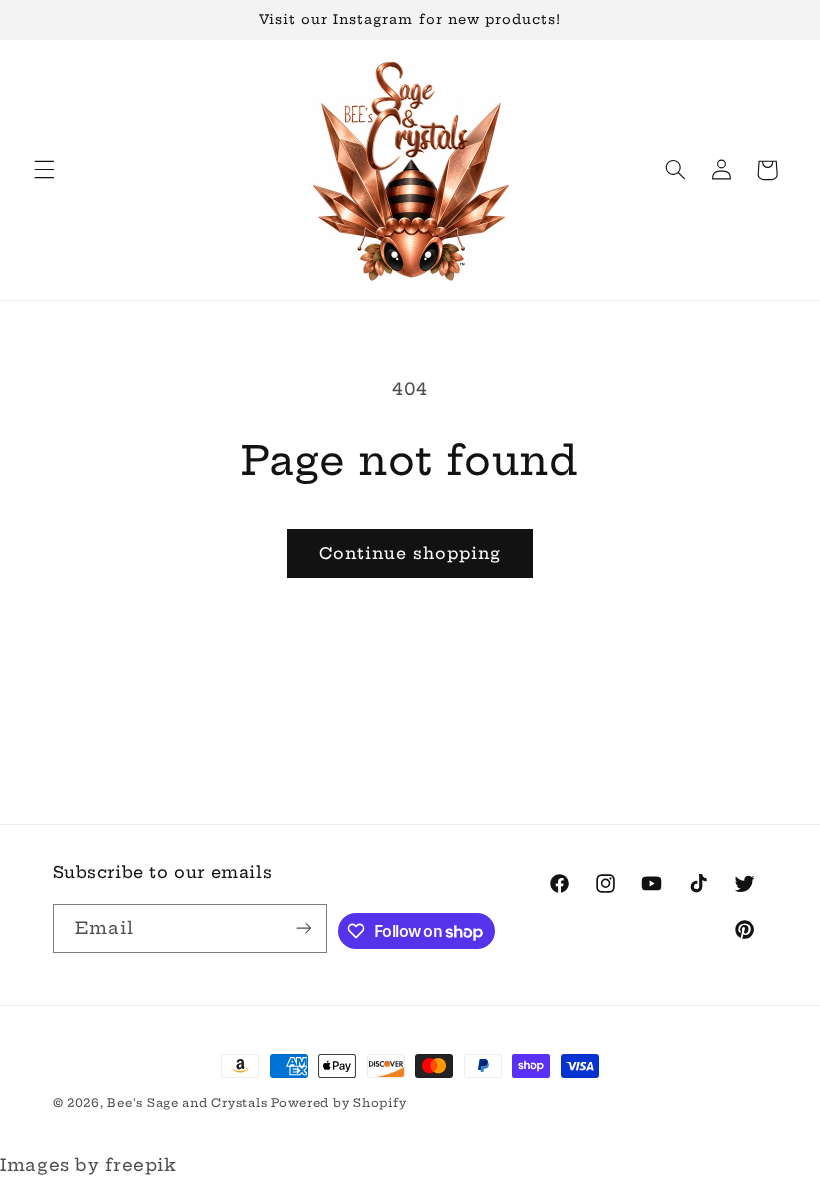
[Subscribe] (303, 928)
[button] (44, 170)
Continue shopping (410, 553)
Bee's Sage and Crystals (189, 1103)
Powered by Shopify (338, 1103)
